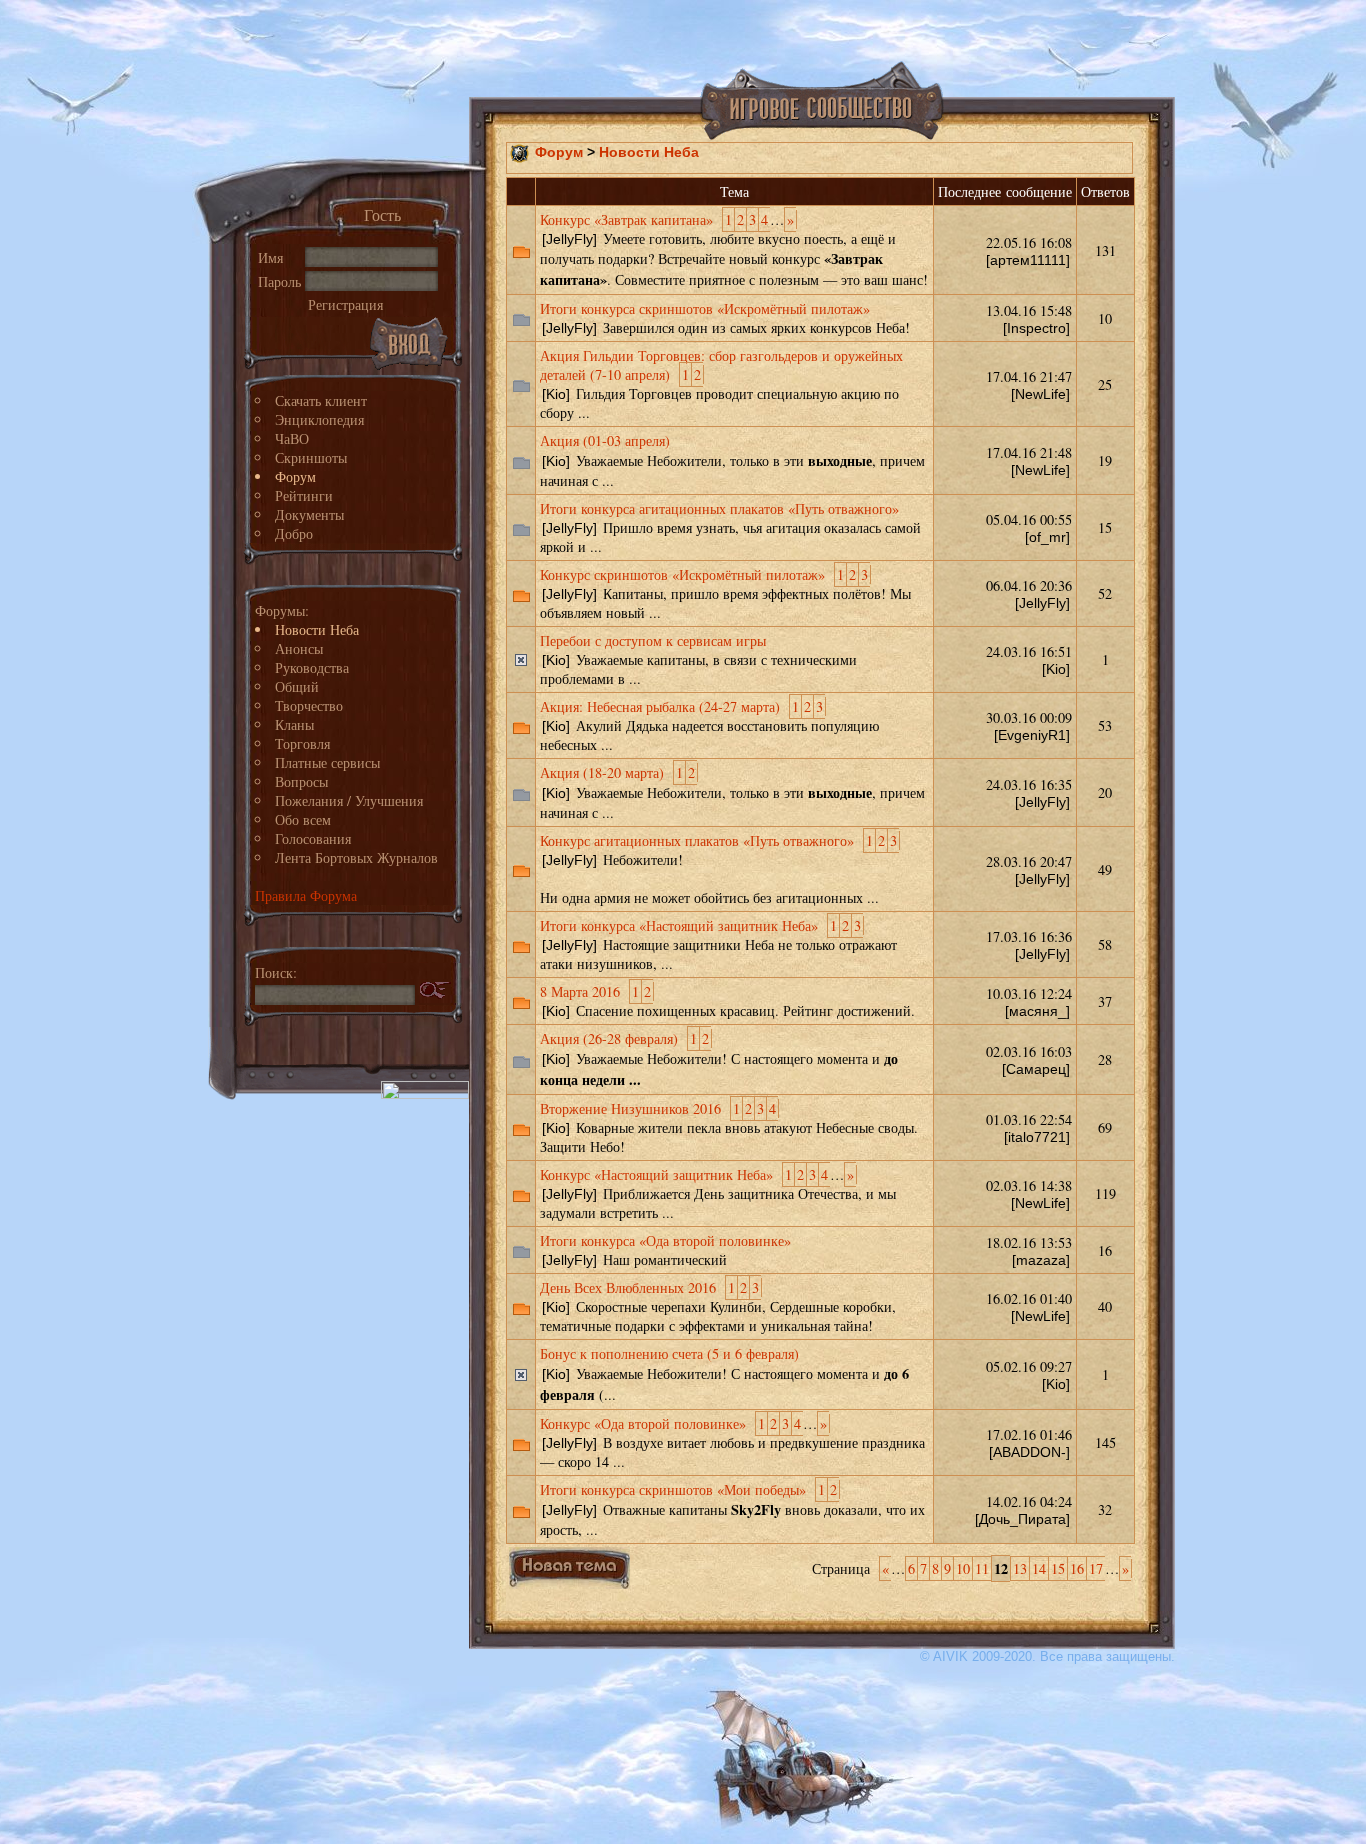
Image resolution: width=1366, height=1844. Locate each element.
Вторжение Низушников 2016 (630, 1108)
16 (1077, 1568)
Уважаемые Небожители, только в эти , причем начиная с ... (732, 460)
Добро (294, 533)
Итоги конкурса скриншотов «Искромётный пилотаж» (705, 308)
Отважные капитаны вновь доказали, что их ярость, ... (732, 1509)
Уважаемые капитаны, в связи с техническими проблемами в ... (698, 659)
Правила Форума (306, 895)
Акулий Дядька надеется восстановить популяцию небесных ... (709, 725)
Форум (295, 476)
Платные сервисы (327, 762)
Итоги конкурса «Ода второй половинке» (665, 1240)
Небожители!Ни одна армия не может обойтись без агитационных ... (718, 869)
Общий (297, 686)
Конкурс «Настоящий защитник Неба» (656, 1174)
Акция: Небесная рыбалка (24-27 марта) (660, 706)
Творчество (309, 705)
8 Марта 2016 (580, 991)
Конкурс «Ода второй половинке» (643, 1423)
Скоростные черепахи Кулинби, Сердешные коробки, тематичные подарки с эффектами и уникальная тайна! (718, 1306)
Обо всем (303, 819)
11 (982, 1568)
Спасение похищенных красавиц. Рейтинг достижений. (727, 1001)
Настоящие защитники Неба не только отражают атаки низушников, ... (718, 944)
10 (963, 1568)
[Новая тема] (569, 1568)
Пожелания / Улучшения (349, 800)
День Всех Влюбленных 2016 (628, 1287)
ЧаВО (292, 438)
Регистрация (345, 304)
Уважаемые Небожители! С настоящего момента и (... (724, 1374)
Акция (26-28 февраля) (609, 1038)
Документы (309, 514)
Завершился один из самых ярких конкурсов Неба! (725, 318)
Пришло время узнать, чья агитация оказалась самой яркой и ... (730, 527)
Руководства (312, 667)
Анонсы (299, 648)
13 (1020, 1568)
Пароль (279, 281)
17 (1096, 1568)
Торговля (302, 743)
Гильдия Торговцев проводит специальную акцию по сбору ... (721, 384)
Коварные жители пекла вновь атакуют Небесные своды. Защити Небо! (729, 1127)
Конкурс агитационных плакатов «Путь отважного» (697, 840)
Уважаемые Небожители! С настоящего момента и (719, 1059)
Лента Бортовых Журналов (356, 857)
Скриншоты (311, 457)
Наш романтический (665, 1250)
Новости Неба (317, 629)
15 (1058, 1568)
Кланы (294, 724)
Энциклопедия (319, 419)
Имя (270, 257)
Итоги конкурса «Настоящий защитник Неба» (679, 925)
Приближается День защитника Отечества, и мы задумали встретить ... (718, 1193)
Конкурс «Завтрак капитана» (626, 219)
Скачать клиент (321, 400)
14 (1039, 1568)
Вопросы (301, 781)
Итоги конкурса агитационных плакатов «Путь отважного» (719, 508)
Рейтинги (304, 495)
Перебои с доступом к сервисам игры (653, 640)
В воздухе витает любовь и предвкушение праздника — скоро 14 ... (732, 1442)
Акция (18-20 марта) (602, 772)
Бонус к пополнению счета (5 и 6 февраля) (669, 1353)
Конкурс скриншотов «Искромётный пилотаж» (682, 574)
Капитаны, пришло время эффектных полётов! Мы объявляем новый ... (725, 593)
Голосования (313, 838)
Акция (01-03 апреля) (605, 440)
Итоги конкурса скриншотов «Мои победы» (673, 1489)
